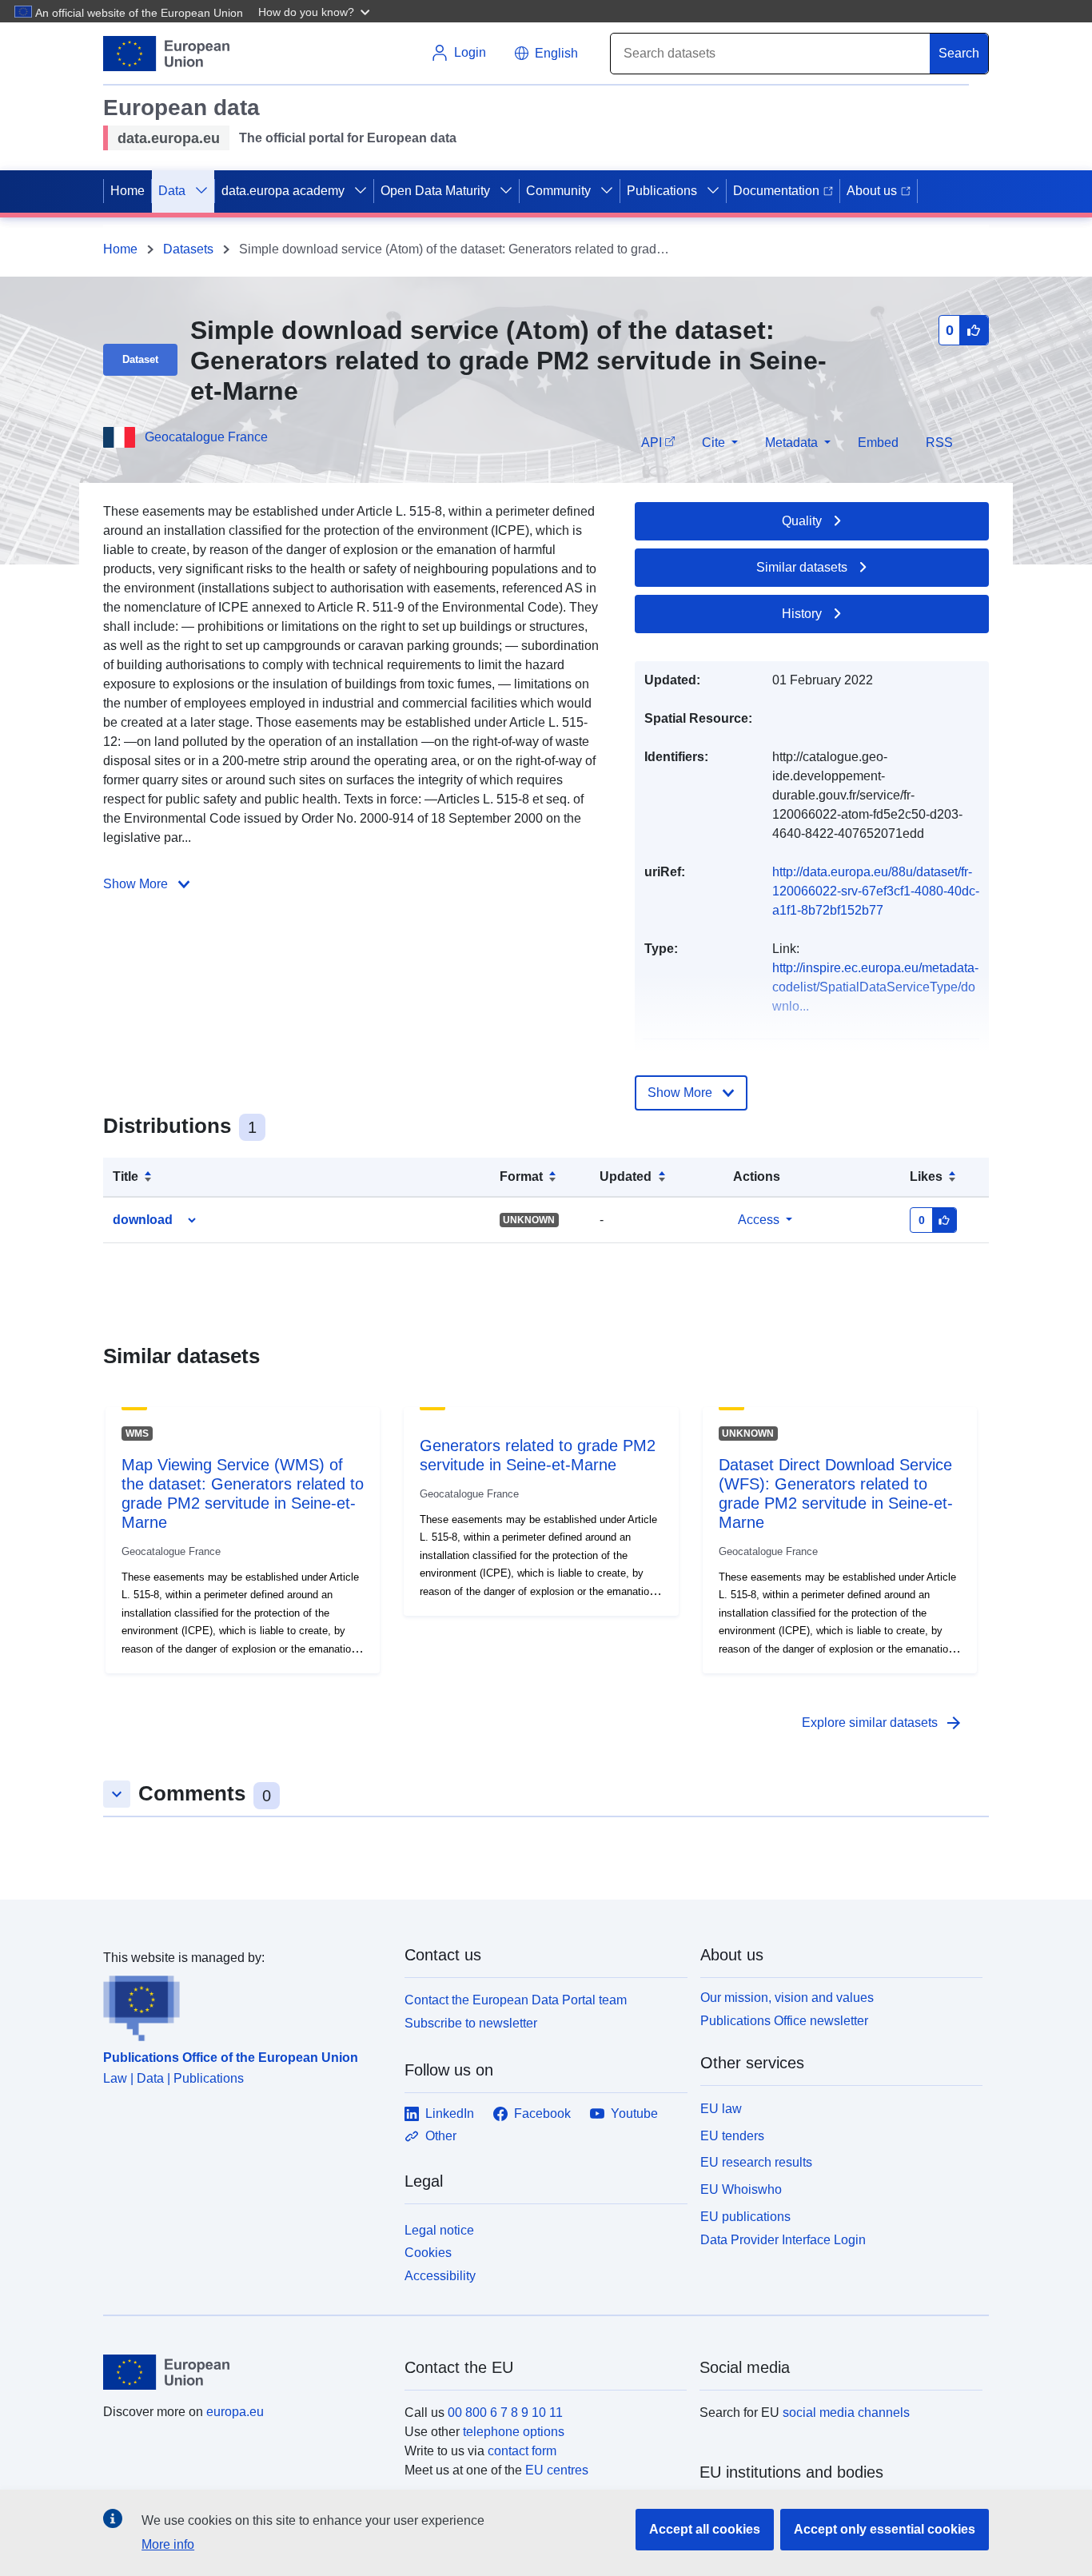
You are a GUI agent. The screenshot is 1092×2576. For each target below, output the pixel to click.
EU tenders (732, 2136)
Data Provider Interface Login (783, 2239)
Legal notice (439, 2230)
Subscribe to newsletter (471, 2023)
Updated (626, 1176)
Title (126, 1176)
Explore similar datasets (883, 1723)
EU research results (756, 2162)
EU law (721, 2109)
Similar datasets (802, 567)
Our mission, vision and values (787, 1998)
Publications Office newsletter (784, 2021)
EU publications (745, 2217)
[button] (316, 11)
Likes (926, 1176)
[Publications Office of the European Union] (244, 2004)
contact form (522, 2451)
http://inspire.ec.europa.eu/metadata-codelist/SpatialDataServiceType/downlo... (875, 987)
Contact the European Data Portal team (516, 2000)
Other (441, 2136)
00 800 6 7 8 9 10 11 (505, 2413)
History (802, 614)
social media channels (846, 2413)
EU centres (557, 2470)
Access (759, 1220)
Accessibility (440, 2276)
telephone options (514, 2432)
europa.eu (235, 2412)
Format (521, 1176)
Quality (802, 521)
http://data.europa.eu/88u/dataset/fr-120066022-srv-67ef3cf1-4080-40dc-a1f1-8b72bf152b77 (876, 891)
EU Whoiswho (741, 2189)
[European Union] (245, 2372)
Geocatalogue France (206, 437)
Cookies (428, 2253)
